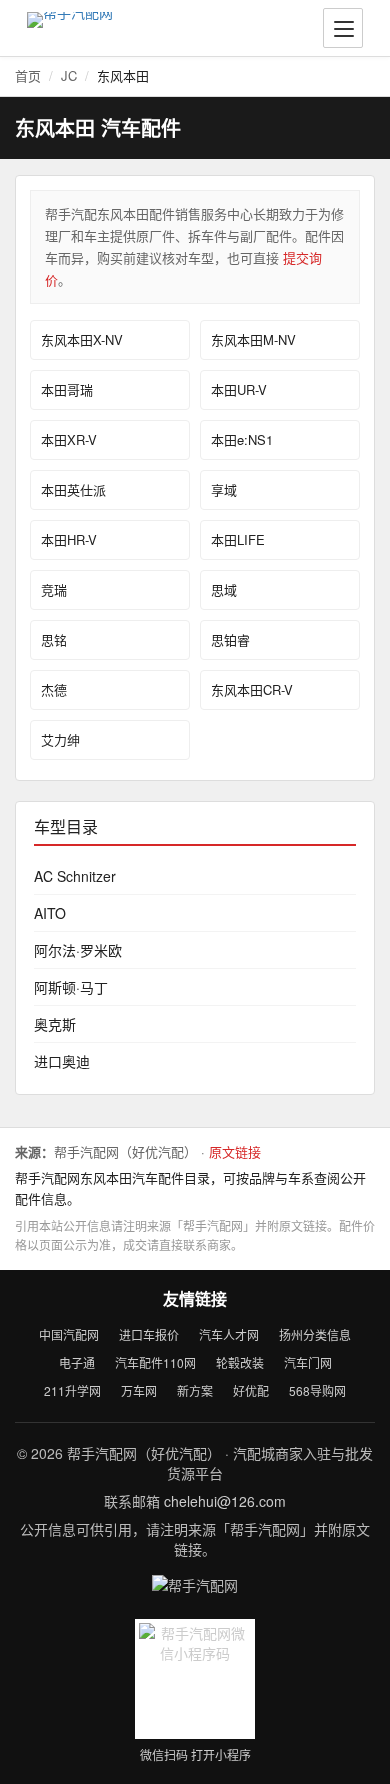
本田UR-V (239, 389)
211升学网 (72, 1390)
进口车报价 (149, 1334)
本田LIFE (238, 539)
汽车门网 (308, 1362)
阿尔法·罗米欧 (78, 950)
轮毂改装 (240, 1362)
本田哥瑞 (67, 389)
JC (69, 75)
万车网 (139, 1390)
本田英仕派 (73, 489)
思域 (224, 589)
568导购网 (317, 1390)
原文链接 (235, 1151)
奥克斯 (55, 1024)
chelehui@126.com (225, 1501)
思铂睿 (230, 639)
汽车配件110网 (155, 1362)
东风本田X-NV (82, 339)
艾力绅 (60, 739)
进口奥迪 (62, 1061)
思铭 (54, 639)
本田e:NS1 (242, 439)
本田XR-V (69, 439)
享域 (224, 489)
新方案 (195, 1390)
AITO (50, 913)
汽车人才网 (229, 1334)
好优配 (251, 1390)
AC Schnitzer (75, 876)
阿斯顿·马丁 (71, 987)
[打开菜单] (343, 28)
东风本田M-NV (253, 339)
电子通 (77, 1362)
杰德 (54, 689)
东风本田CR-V (252, 689)
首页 (28, 75)
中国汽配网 (69, 1334)
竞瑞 (54, 589)
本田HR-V (69, 539)
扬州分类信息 (315, 1334)
